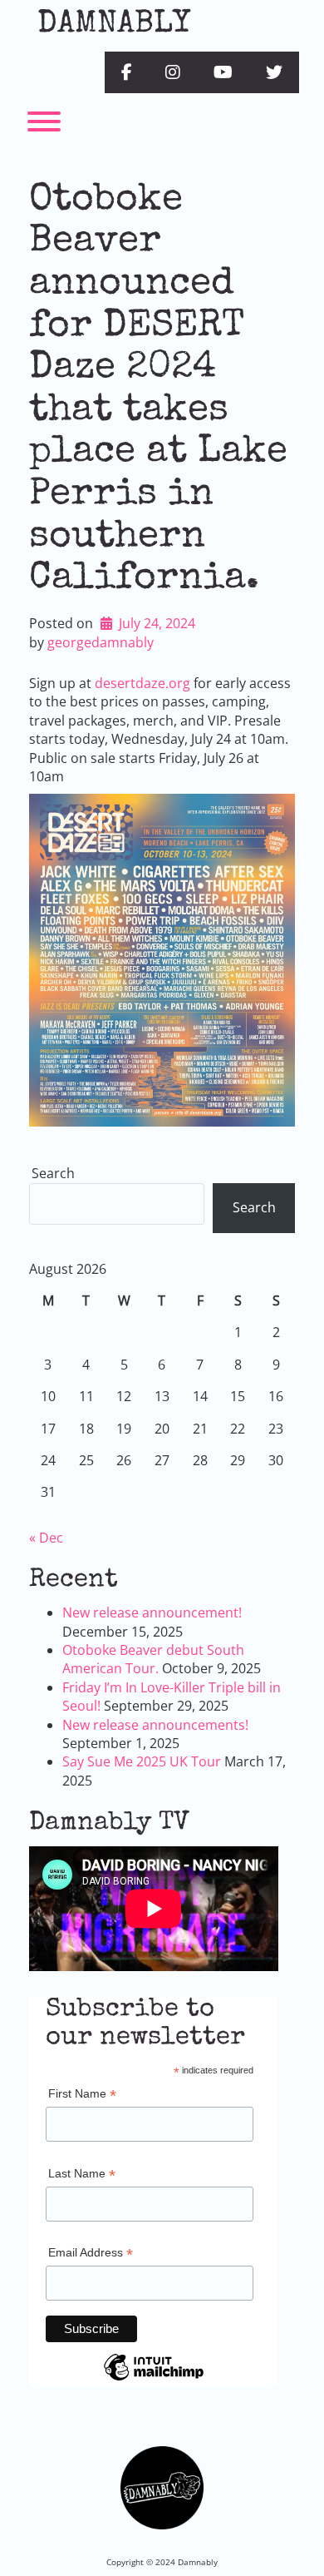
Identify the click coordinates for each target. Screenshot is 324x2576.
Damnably (114, 25)
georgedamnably (101, 642)
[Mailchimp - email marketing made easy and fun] (154, 2380)
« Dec (46, 1538)
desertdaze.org (142, 683)
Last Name (82, 2175)
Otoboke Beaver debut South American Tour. (153, 1659)
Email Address (91, 2254)
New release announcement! (152, 1612)
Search (53, 1173)
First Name (82, 2095)
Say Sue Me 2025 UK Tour (142, 1761)
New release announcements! (155, 1725)
